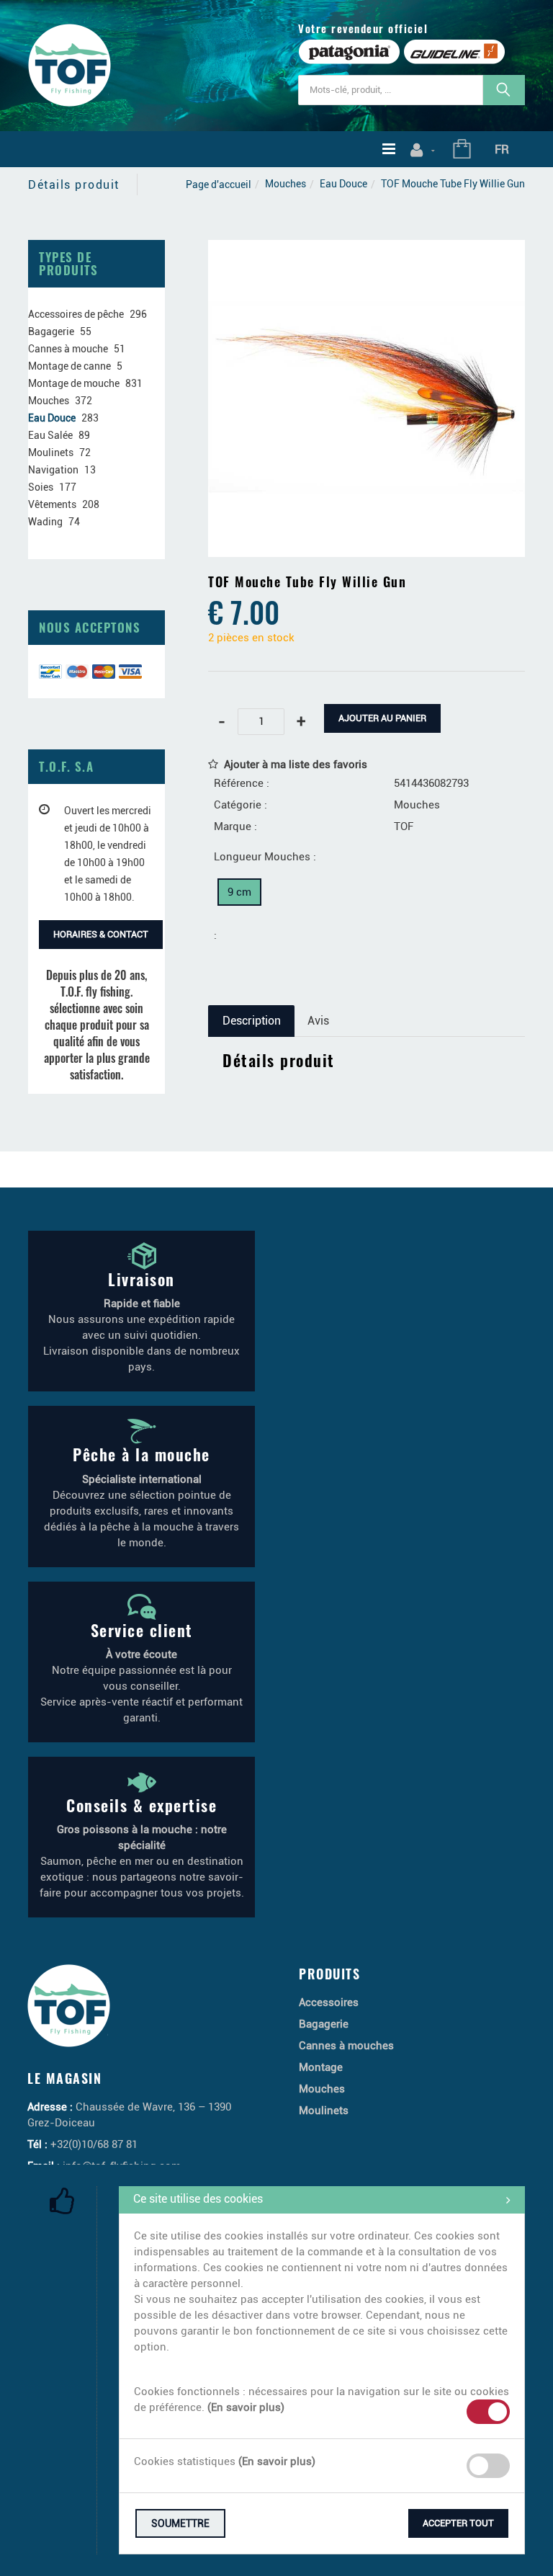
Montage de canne (69, 366)
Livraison (141, 1279)
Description (252, 1021)
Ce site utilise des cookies (198, 2199)
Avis (318, 1021)
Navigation (53, 470)
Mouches (286, 184)
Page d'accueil (219, 184)
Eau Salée (50, 435)
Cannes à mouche (68, 349)
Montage (321, 2067)
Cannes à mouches (346, 2046)
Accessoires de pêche (76, 314)
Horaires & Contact (101, 934)
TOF (404, 826)
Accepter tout (458, 2523)
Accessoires (329, 2002)
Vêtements (52, 504)
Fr (502, 149)
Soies (41, 487)
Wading (45, 522)
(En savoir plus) (246, 2407)
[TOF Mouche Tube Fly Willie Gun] (367, 250)
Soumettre (180, 2523)
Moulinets (51, 453)
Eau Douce (343, 184)
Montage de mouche (74, 383)
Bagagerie (51, 331)
